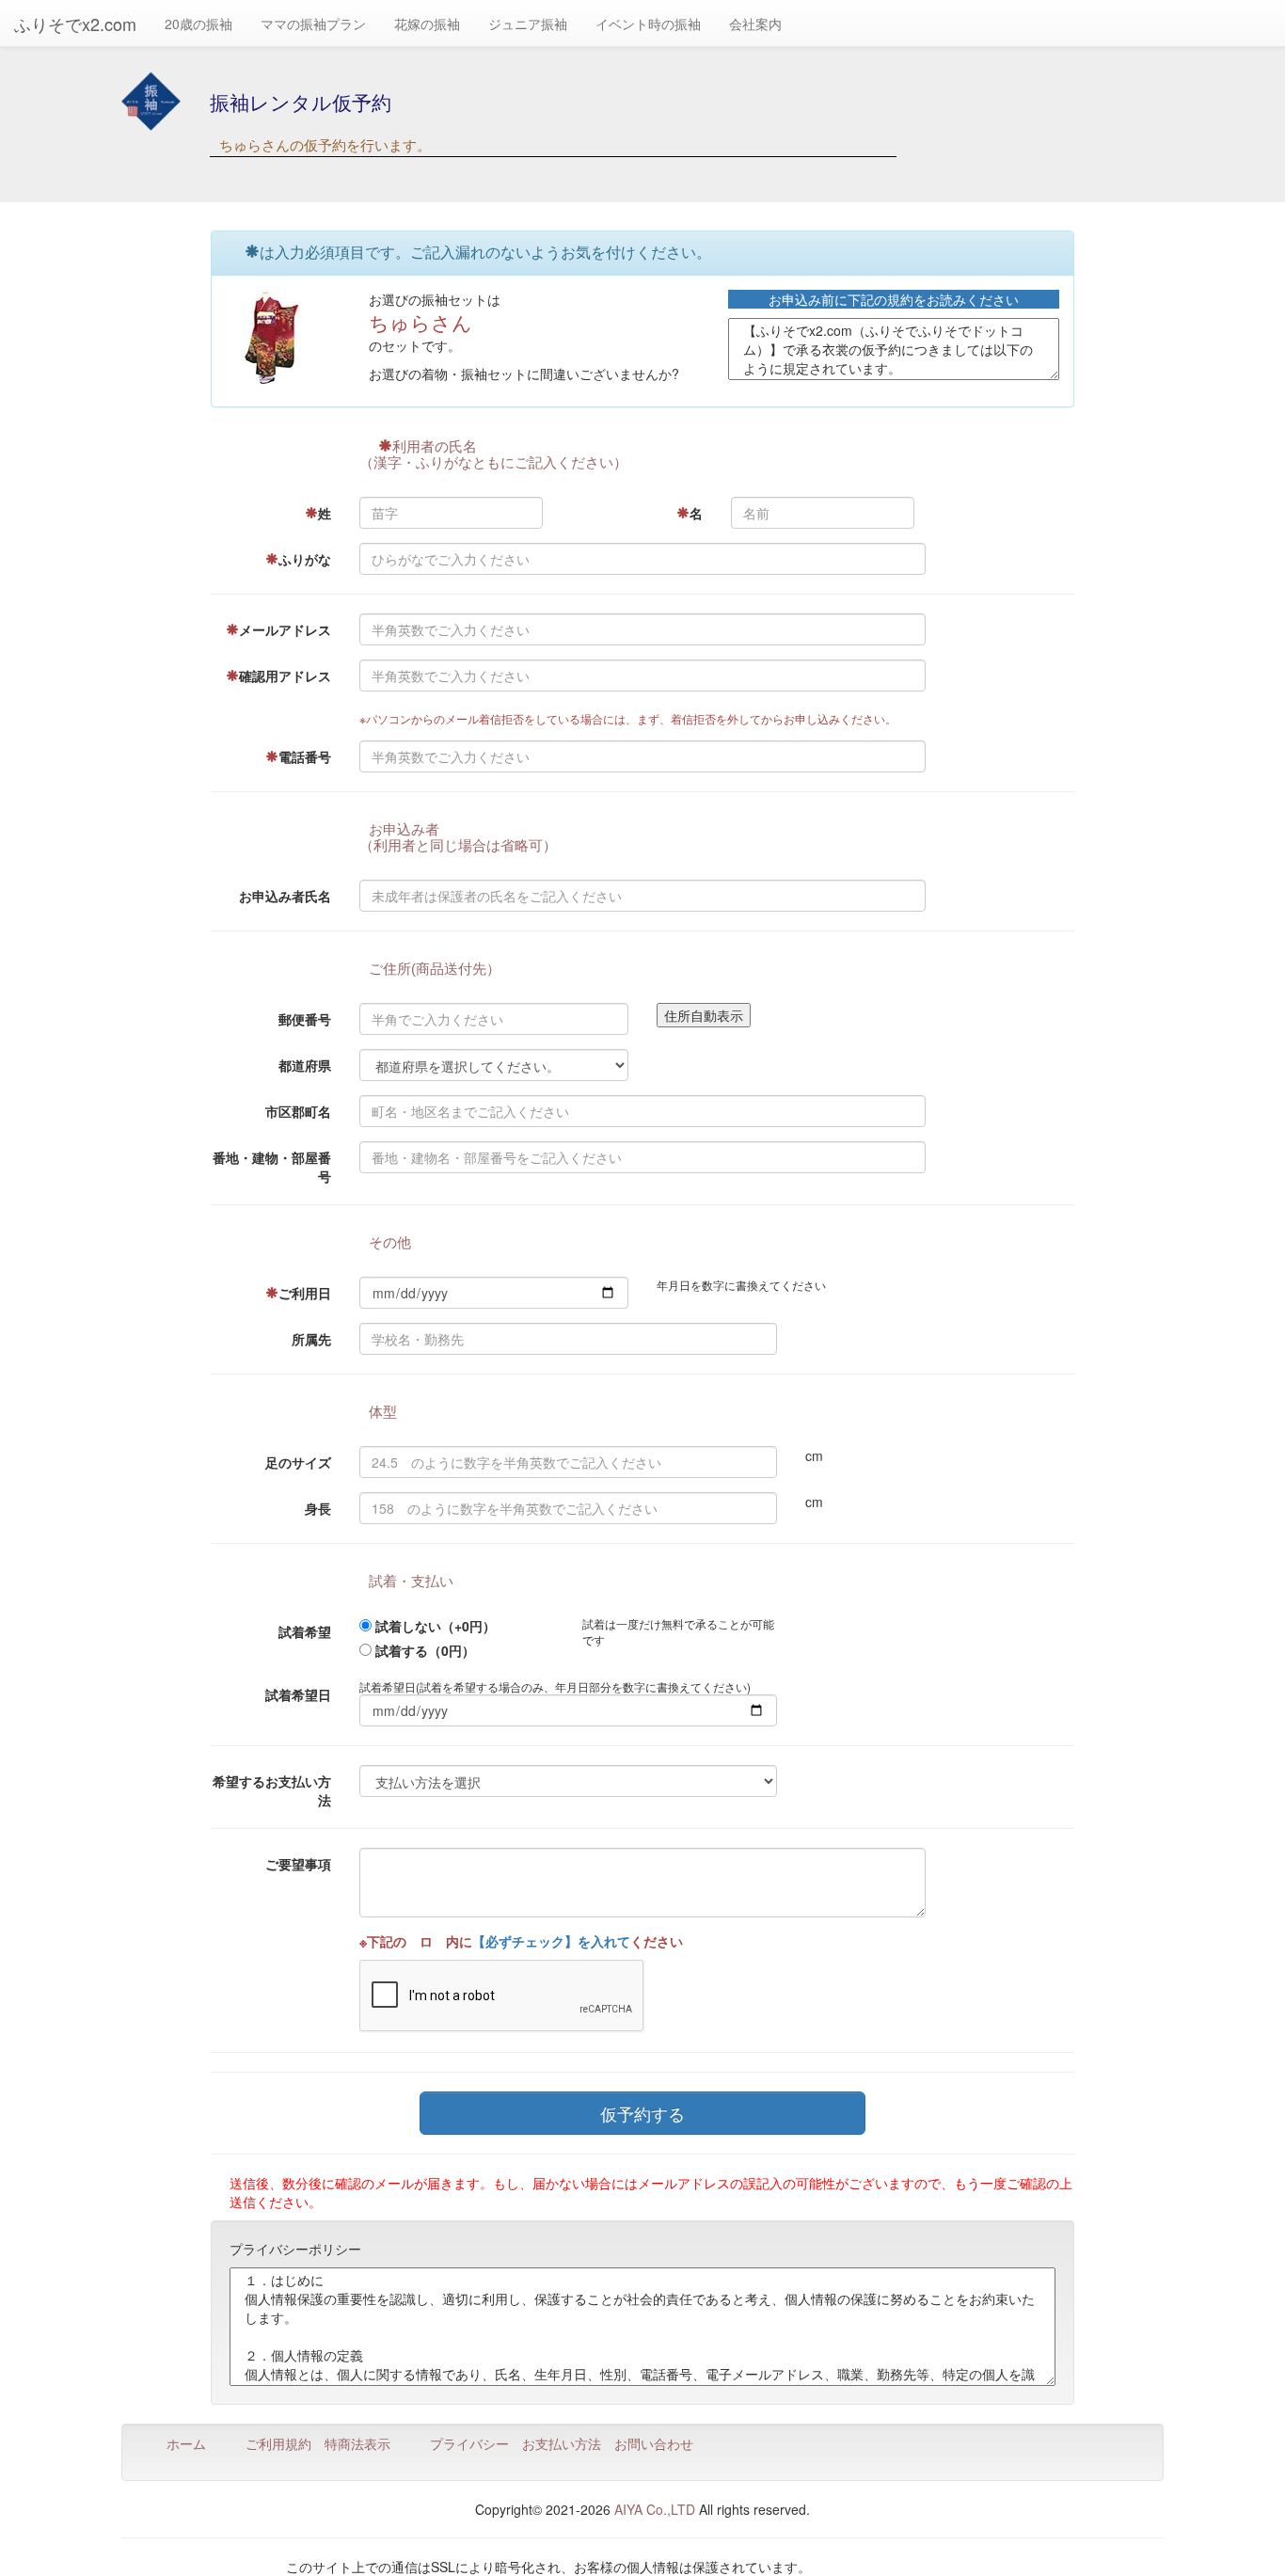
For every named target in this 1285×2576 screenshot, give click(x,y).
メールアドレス (285, 629)
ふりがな (305, 559)
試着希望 (305, 1631)
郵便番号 (305, 1019)
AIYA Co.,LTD (655, 2509)
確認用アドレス (285, 676)
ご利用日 (305, 1293)
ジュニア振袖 (528, 24)
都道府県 (305, 1065)
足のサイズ (298, 1462)
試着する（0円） (425, 1650)
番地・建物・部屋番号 (272, 1167)
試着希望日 (298, 1694)
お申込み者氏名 (285, 896)
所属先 (311, 1339)
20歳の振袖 (198, 24)
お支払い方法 (562, 2443)
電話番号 (305, 756)
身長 (318, 1508)
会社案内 (755, 24)
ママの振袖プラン (313, 24)
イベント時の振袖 (648, 24)
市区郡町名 (298, 1111)
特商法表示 (357, 2443)
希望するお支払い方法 (272, 1790)
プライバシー (469, 2443)
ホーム (186, 2443)
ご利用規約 (278, 2443)
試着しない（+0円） (436, 1626)
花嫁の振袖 (427, 24)
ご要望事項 (298, 1864)
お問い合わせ (654, 2443)
